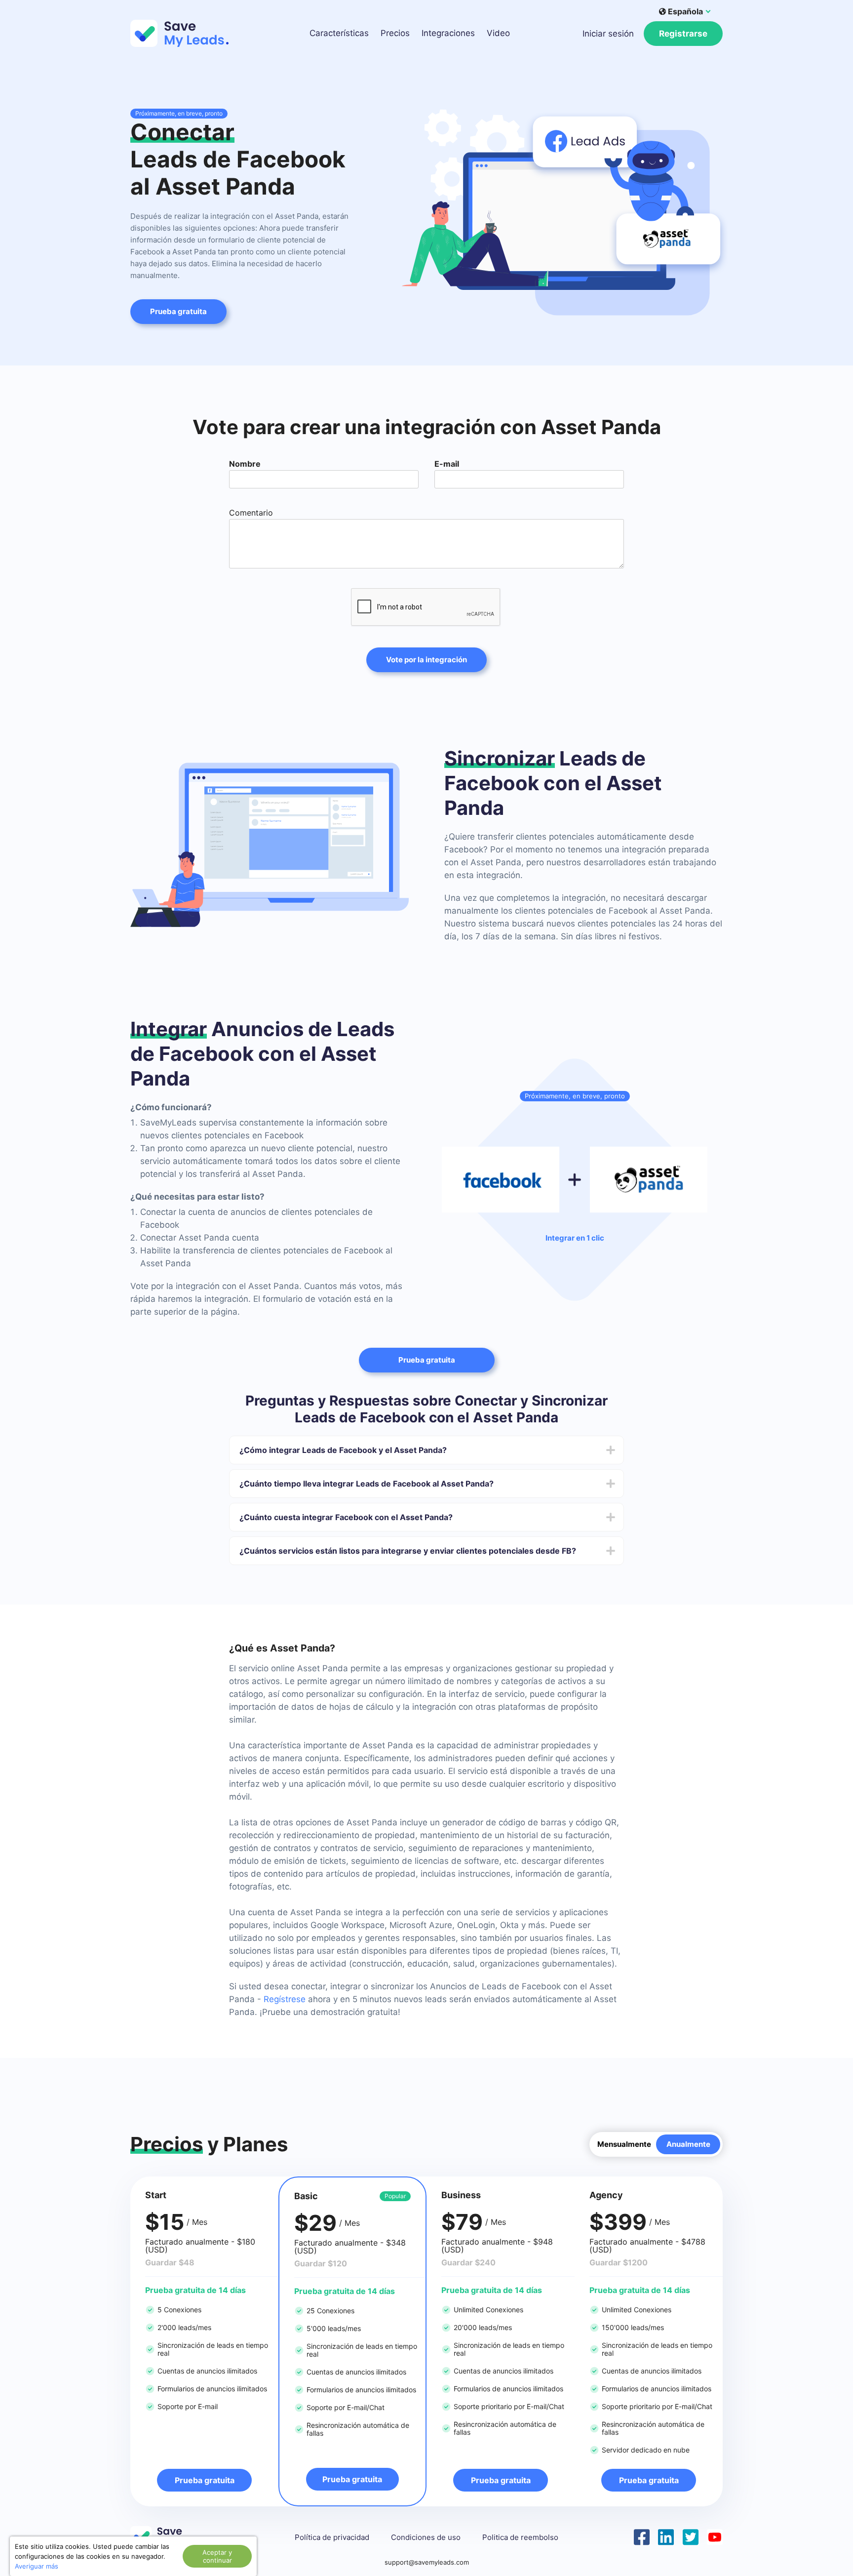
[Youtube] (715, 2536)
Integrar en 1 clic (575, 1238)
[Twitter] (691, 2536)
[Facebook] (642, 2536)
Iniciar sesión (608, 34)
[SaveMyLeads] (185, 33)
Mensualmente (624, 2144)
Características (339, 33)
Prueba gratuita (178, 311)
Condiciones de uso (426, 2537)
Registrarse (683, 34)
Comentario (251, 513)
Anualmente (688, 2144)
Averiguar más (37, 2566)
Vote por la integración (426, 660)
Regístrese (285, 1999)
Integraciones (448, 33)
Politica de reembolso (520, 2537)
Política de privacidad (332, 2537)
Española (685, 11)
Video (498, 33)
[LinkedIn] (666, 2536)
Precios (395, 33)
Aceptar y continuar (217, 2556)
